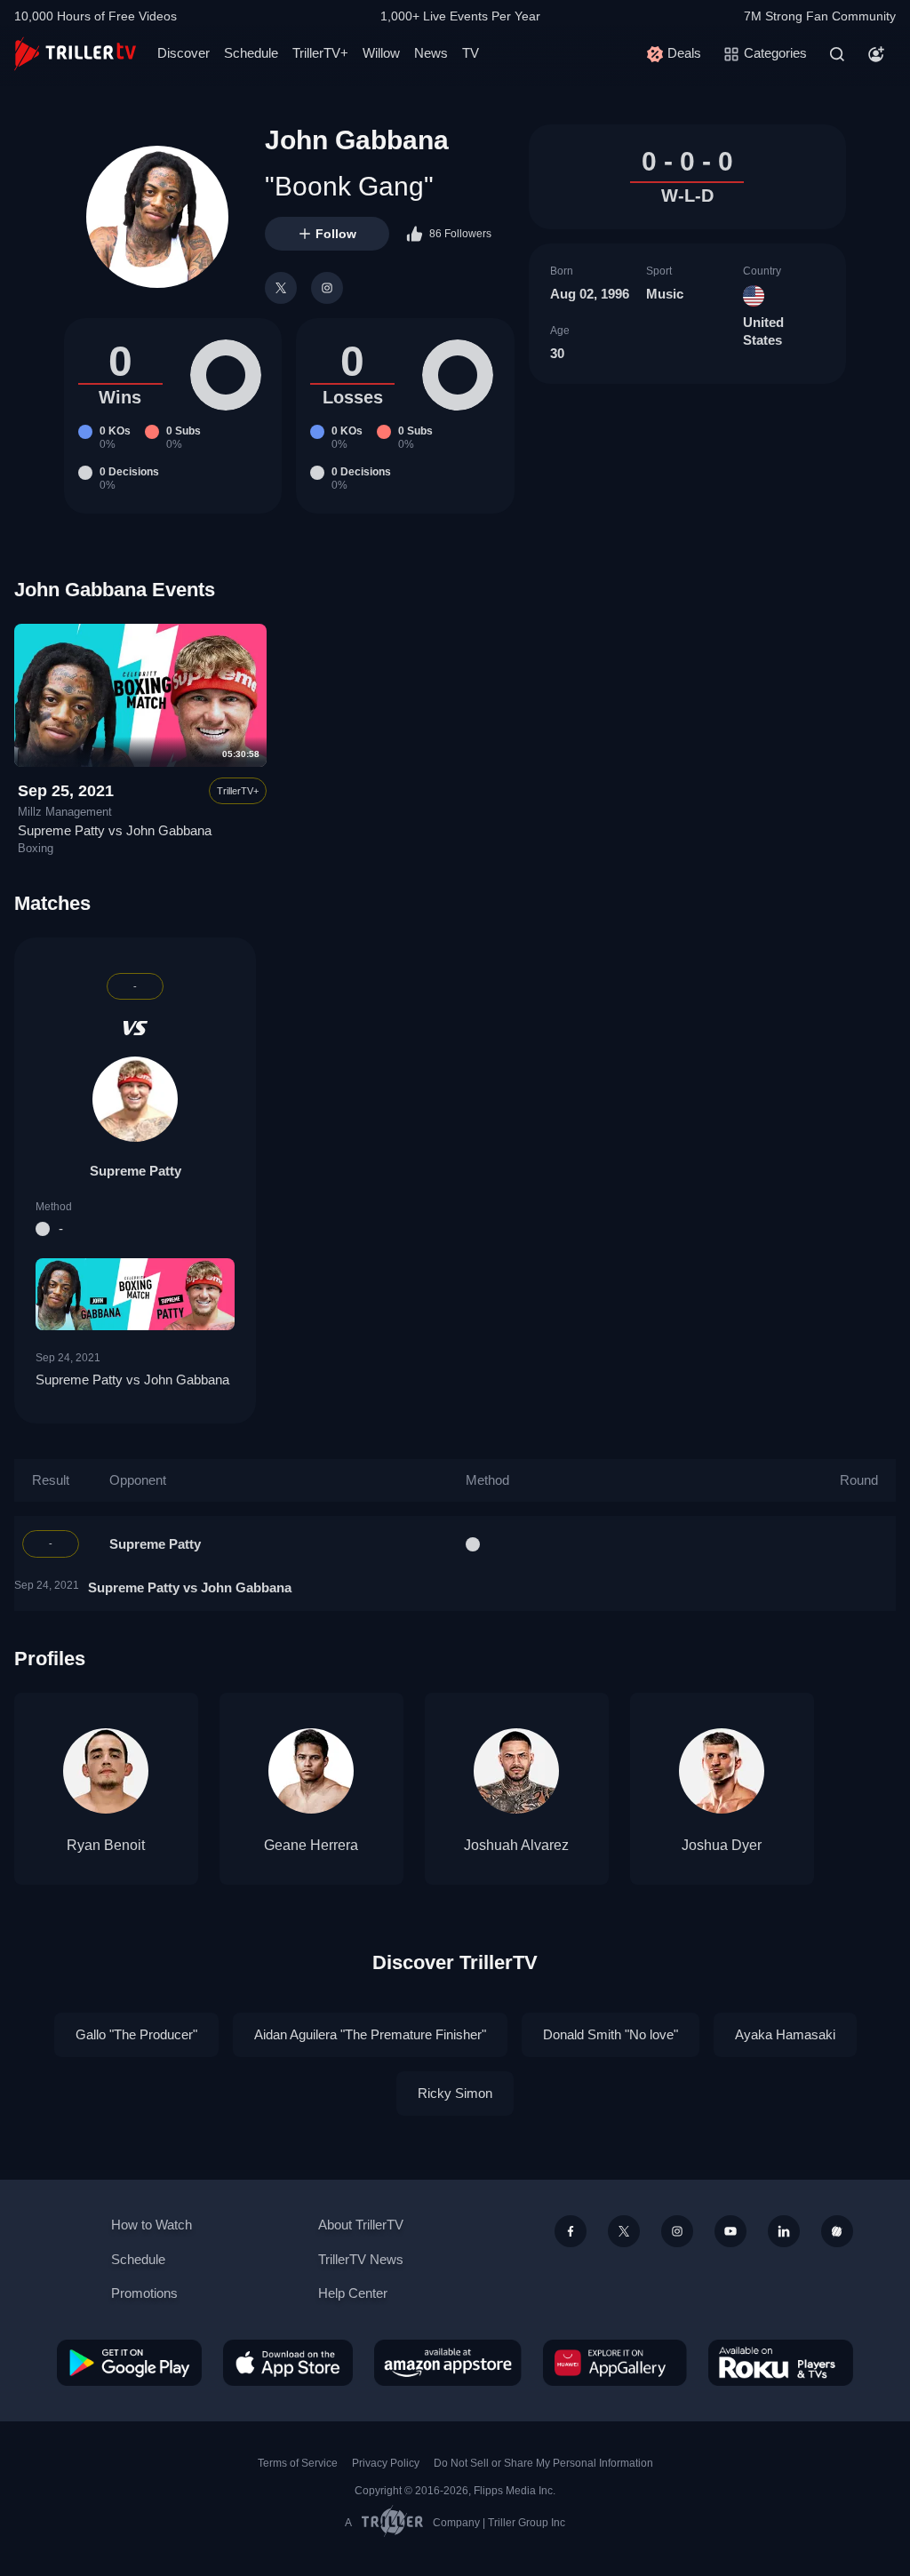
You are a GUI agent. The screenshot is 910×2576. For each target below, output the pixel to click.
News (431, 53)
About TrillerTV (361, 2225)
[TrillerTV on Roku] (781, 2363)
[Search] (837, 54)
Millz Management (65, 812)
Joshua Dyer (722, 1845)
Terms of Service (298, 2463)
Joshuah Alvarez (516, 1845)
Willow (381, 53)
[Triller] (837, 2231)
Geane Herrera (311, 1845)
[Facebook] (571, 2231)
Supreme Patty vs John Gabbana (115, 830)
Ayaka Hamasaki (785, 2034)
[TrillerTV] (75, 54)
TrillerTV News (361, 2259)
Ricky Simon (455, 2093)
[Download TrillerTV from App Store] (288, 2363)
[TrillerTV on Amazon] (448, 2363)
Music (665, 294)
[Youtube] (730, 2231)
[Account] (876, 54)
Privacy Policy (386, 2463)
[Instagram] (327, 288)
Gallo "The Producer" (136, 2034)
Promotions (144, 2293)
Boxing (36, 849)
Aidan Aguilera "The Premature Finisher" (370, 2034)
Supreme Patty (136, 1171)
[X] (281, 288)
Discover (184, 53)
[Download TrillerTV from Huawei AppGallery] (615, 2363)
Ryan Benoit (106, 1845)
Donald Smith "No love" (611, 2034)
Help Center (353, 2293)
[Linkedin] (784, 2231)
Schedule (251, 53)
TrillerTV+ (320, 53)
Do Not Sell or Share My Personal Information (543, 2463)
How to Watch (152, 2225)
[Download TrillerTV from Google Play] (129, 2363)
